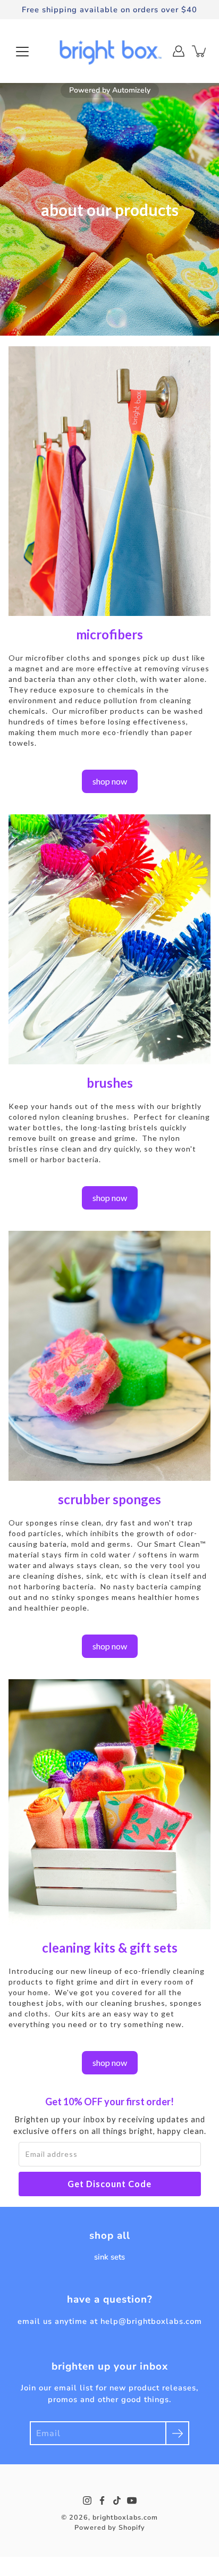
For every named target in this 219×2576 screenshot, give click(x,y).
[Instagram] (87, 2500)
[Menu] (22, 52)
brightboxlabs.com (125, 2517)
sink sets (109, 2257)
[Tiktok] (117, 2500)
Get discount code (109, 2184)
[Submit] (177, 2433)
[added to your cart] (200, 51)
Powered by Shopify (110, 2527)
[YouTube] (132, 2500)
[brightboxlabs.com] (109, 51)
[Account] (179, 51)
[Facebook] (102, 2500)
